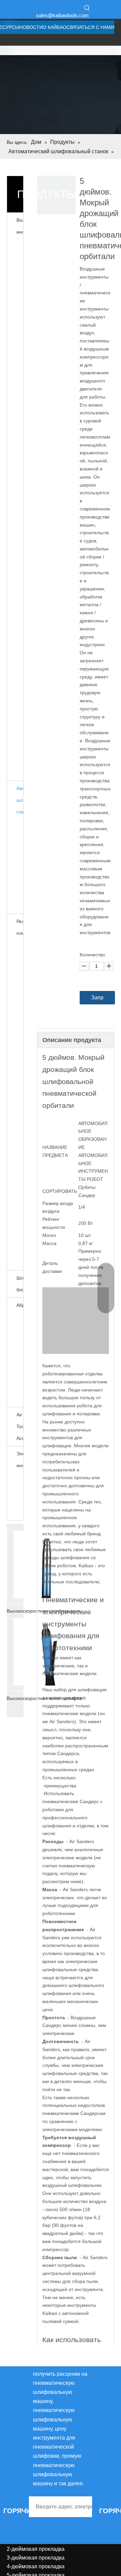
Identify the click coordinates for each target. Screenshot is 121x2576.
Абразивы (20, 1305)
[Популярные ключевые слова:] (87, 8)
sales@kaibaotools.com (62, 15)
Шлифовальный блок (20, 1284)
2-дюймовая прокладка (36, 2549)
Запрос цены (97, 1000)
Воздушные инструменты (20, 226)
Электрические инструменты (20, 1460)
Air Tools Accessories (20, 1426)
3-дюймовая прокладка (36, 2558)
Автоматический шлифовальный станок (20, 800)
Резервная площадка (20, 927)
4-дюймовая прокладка (36, 2566)
